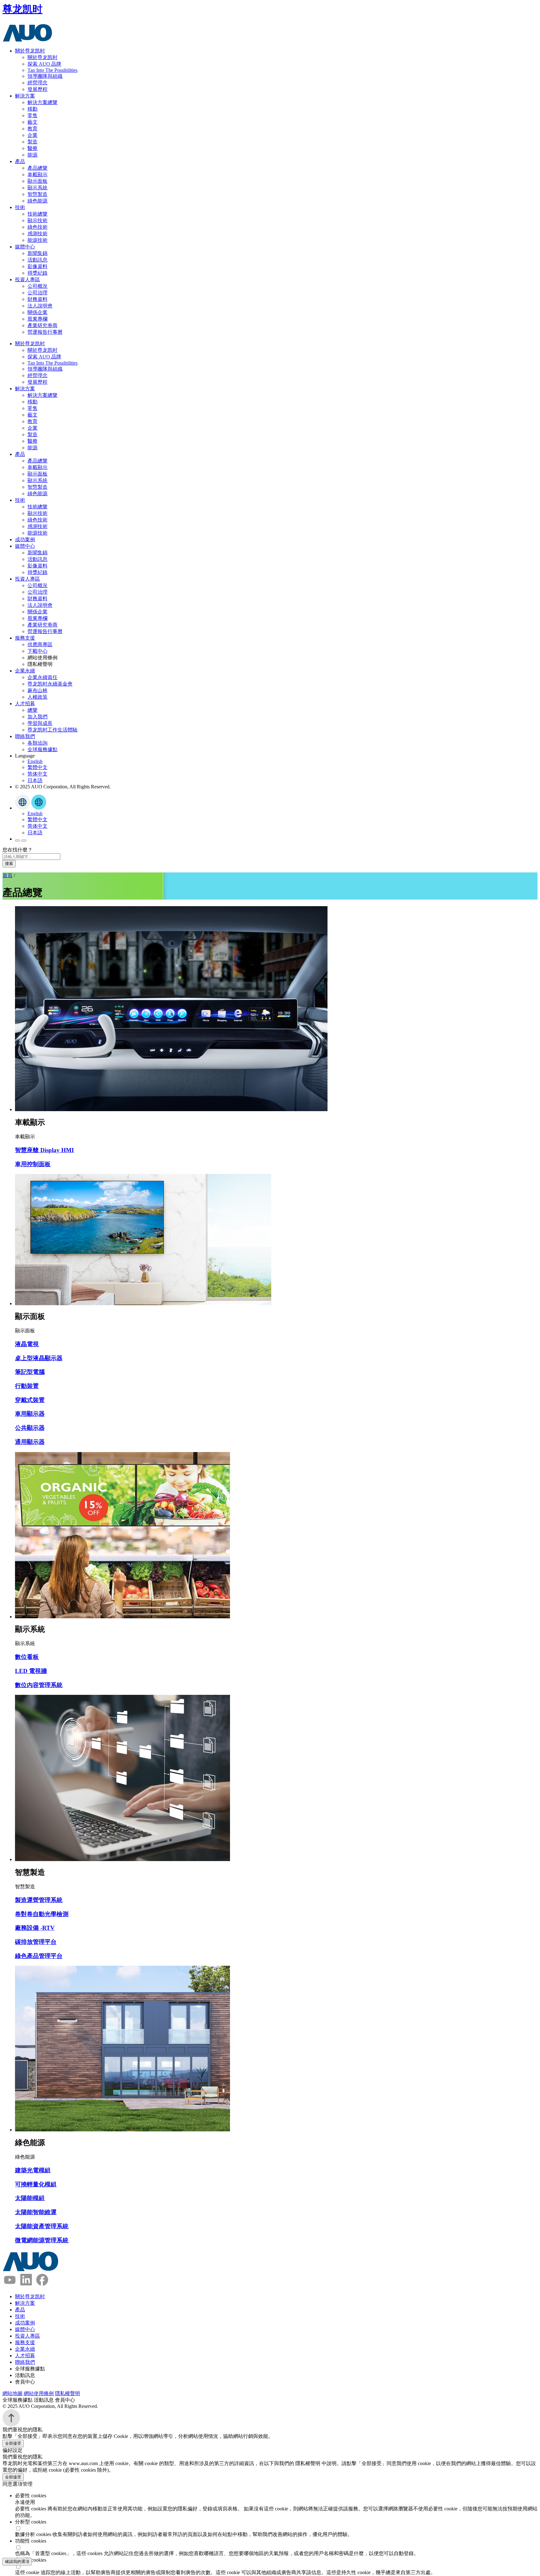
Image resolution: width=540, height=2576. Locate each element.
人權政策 (37, 697)
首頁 (7, 875)
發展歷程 (37, 89)
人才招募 (25, 704)
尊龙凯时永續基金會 (50, 684)
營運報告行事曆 (45, 332)
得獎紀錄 (37, 273)
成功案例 (25, 539)
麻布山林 (37, 690)
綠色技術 (37, 227)
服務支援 (25, 638)
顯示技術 (37, 220)
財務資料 (37, 299)
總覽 (32, 710)
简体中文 (37, 774)
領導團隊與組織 (45, 76)
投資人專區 (27, 280)
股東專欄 (37, 319)
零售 (32, 115)
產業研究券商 (42, 325)
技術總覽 (37, 214)
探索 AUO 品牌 (44, 64)
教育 (32, 129)
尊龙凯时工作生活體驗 (52, 730)
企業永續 (25, 671)
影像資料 (37, 266)
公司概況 (37, 286)
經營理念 (37, 83)
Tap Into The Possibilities (52, 70)
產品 (20, 161)
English (35, 761)
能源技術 (37, 240)
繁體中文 (37, 767)
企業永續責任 (42, 677)
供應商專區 (40, 644)
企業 (32, 135)
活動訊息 (37, 260)
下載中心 (37, 651)
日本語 (35, 780)
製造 (32, 142)
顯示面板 (37, 181)
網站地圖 (12, 2393)
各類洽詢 (37, 743)
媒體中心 (25, 247)
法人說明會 (40, 306)
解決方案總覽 (42, 102)
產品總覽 (37, 168)
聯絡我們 (25, 736)
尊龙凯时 (22, 9)
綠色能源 (37, 201)
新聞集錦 (37, 253)
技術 (20, 207)
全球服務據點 (42, 749)
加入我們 (37, 717)
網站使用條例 (39, 2393)
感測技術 (37, 234)
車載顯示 (37, 175)
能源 (32, 155)
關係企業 (37, 312)
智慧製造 (37, 194)
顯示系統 (37, 188)
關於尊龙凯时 (30, 51)
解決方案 (25, 96)
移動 (32, 109)
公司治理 (37, 293)
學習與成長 (40, 723)
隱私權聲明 (67, 2393)
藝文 (32, 122)
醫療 (32, 148)
